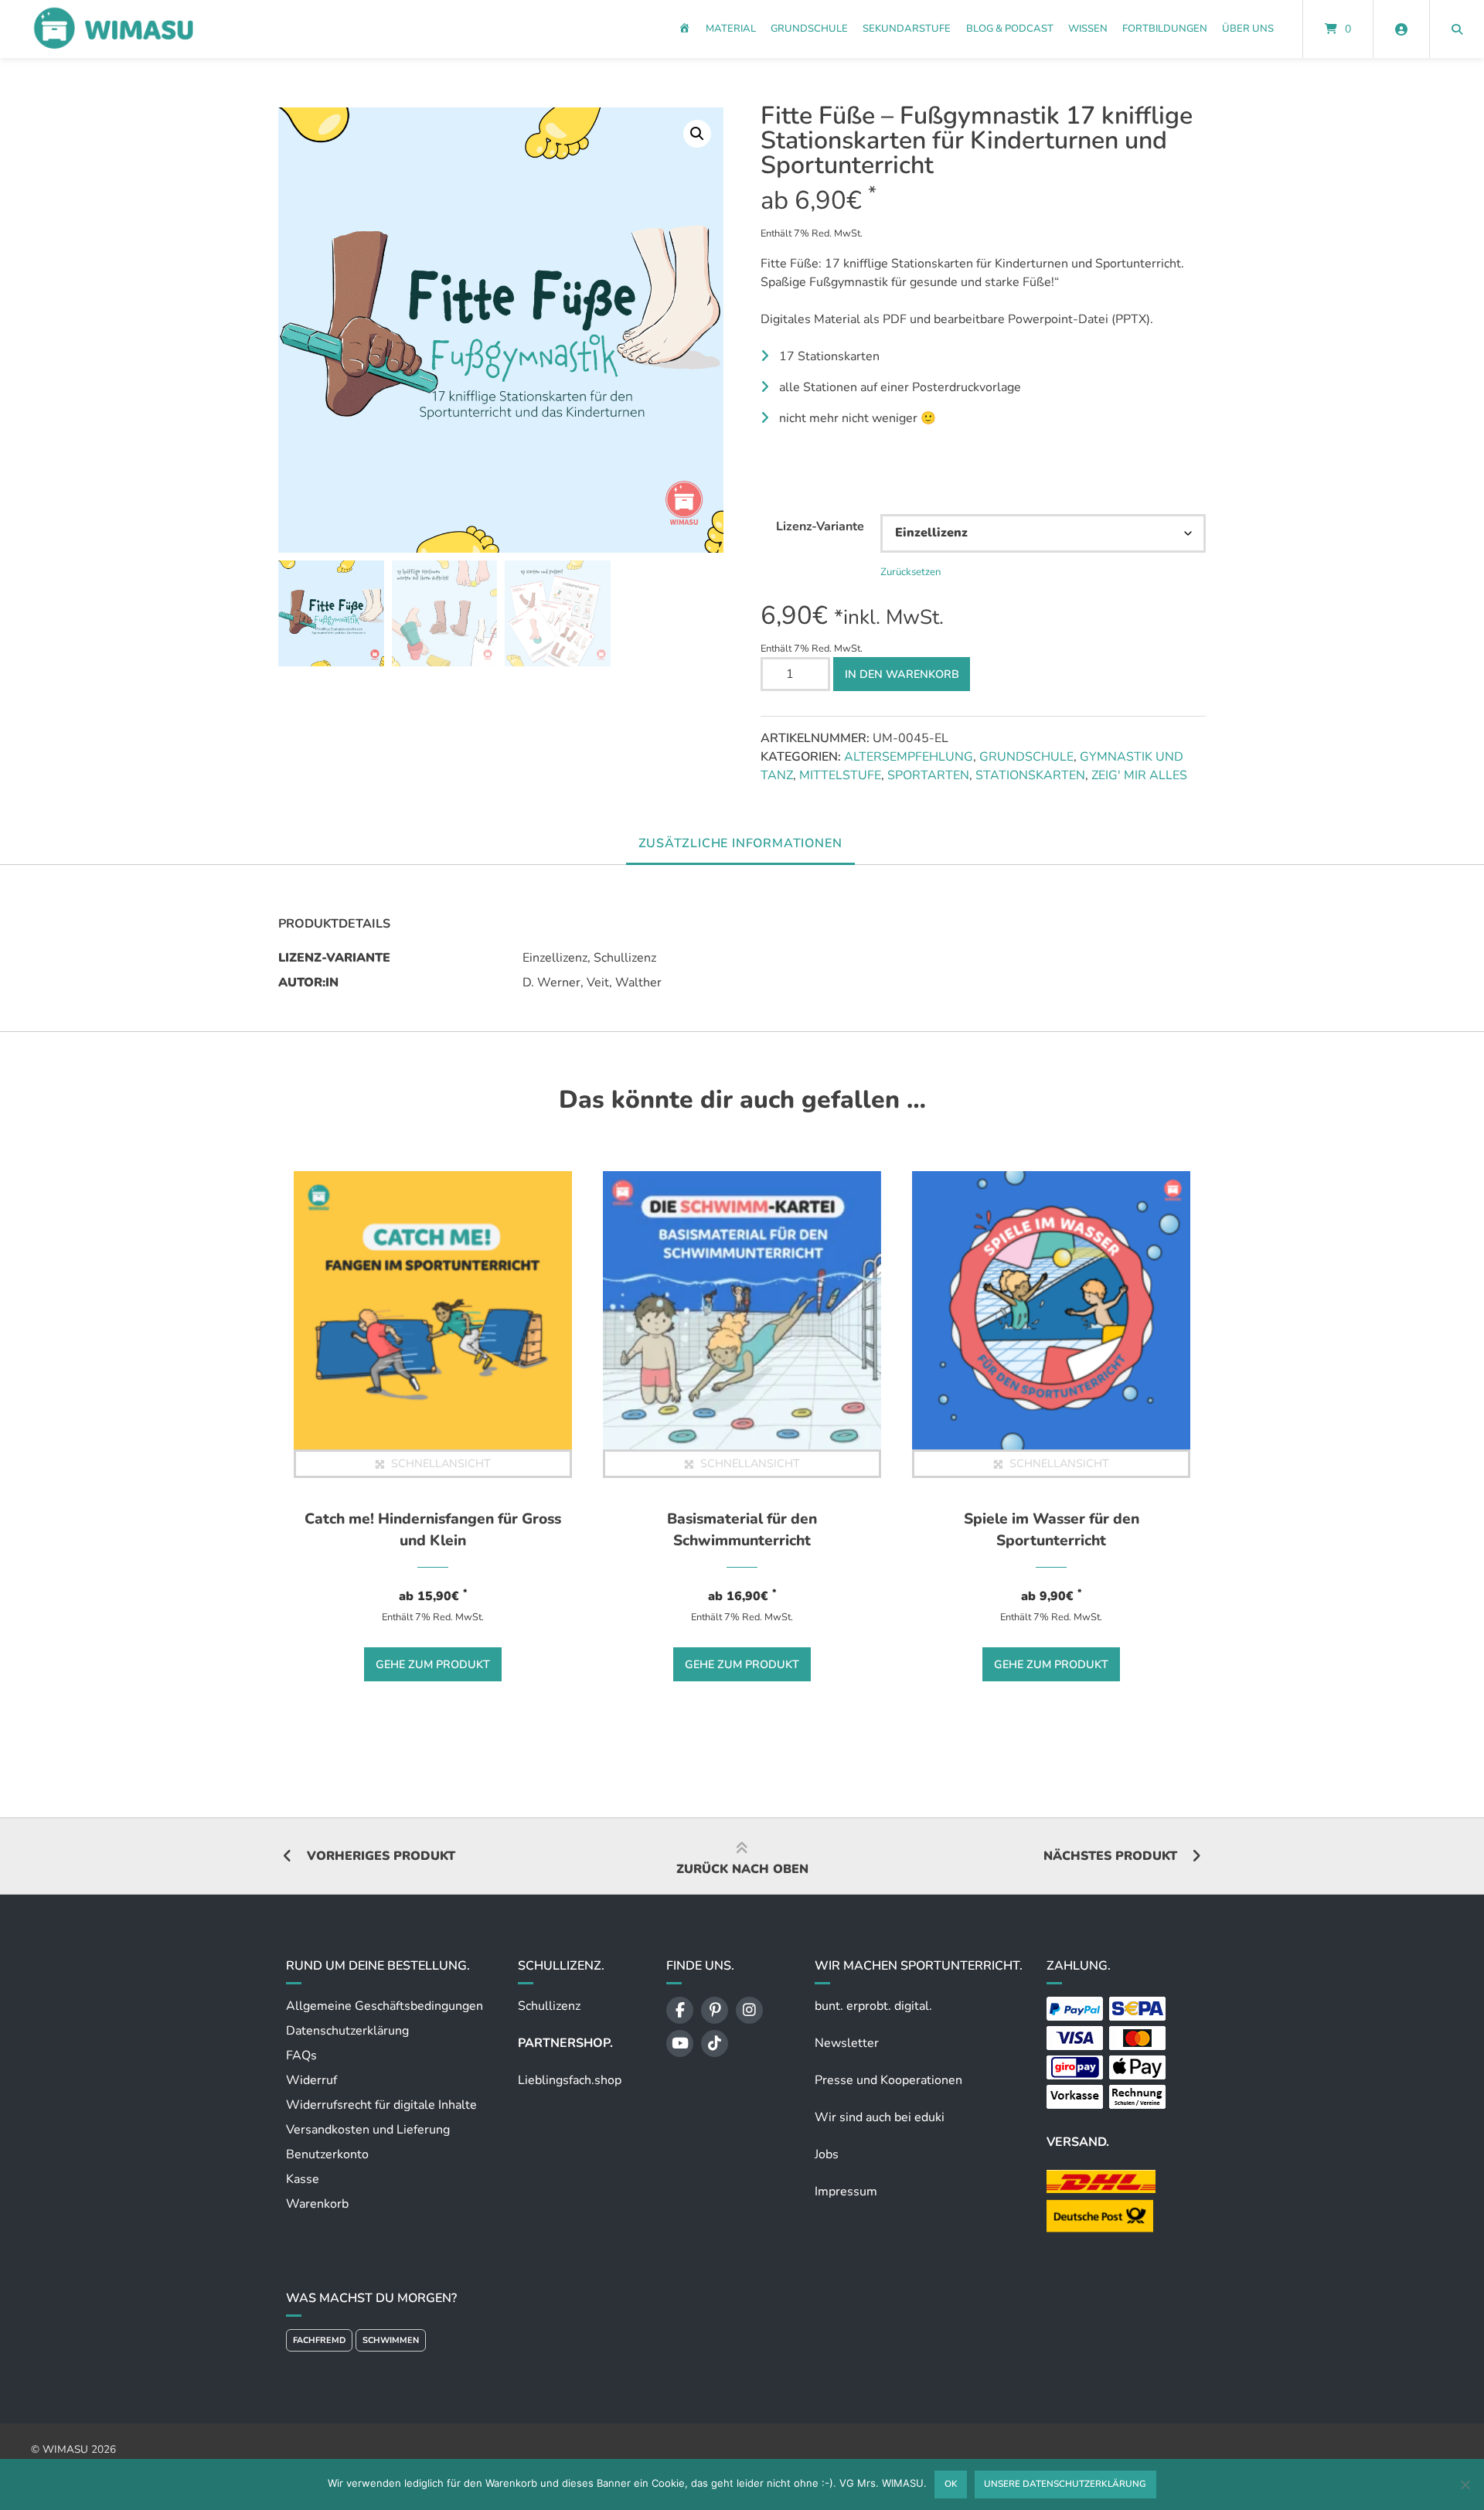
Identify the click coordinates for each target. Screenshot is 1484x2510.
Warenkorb (317, 2204)
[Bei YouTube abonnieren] (680, 2043)
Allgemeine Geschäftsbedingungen (385, 2006)
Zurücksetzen (911, 572)
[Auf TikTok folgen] (715, 2043)
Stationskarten (1030, 775)
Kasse (303, 2179)
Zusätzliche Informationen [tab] (740, 843)
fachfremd (319, 2340)
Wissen (1088, 29)
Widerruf (311, 2080)
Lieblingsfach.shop (570, 2080)
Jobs (827, 2154)
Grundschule (809, 29)
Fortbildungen (1165, 29)
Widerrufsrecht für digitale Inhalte (381, 2105)
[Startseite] (113, 29)
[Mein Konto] (1401, 29)
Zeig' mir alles (1139, 775)
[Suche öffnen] (1457, 29)
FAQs (301, 2055)
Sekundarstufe (907, 29)
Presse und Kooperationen (888, 2080)
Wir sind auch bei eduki (880, 2117)
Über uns (1248, 29)
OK (951, 2484)
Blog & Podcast (1010, 29)
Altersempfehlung (909, 757)
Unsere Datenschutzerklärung (1065, 2484)
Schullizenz (549, 2006)
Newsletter (847, 2043)
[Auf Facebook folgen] (680, 2010)
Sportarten (928, 775)
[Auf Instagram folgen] (749, 2010)
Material (731, 29)
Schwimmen (391, 2340)
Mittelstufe (840, 775)
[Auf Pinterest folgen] (715, 2010)
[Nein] (1465, 2484)
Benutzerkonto (327, 2154)
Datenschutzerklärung (347, 2031)
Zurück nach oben (742, 1869)
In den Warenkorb (902, 674)
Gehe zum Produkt (433, 1664)
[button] (697, 134)
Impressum (846, 2192)
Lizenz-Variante (820, 526)
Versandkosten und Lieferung (368, 2130)
